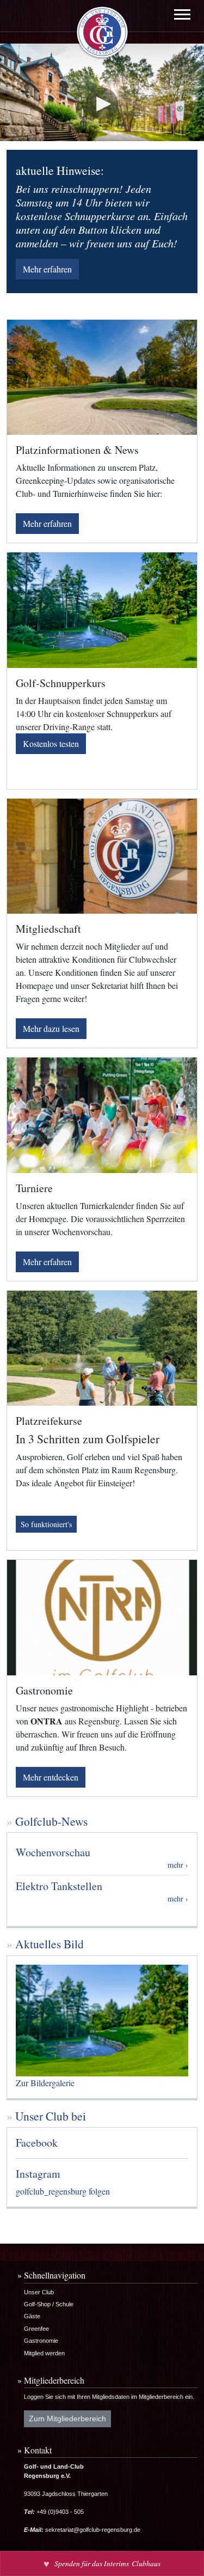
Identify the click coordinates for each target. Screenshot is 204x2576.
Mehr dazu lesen (51, 1028)
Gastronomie (41, 2341)
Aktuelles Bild (50, 1944)
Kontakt (38, 2450)
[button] (183, 13)
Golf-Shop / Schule (49, 2304)
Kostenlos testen (51, 743)
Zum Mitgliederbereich (67, 2419)
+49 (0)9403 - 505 (60, 2512)
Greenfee (36, 2329)
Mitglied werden (44, 2353)
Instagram (38, 2174)
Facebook (37, 2143)
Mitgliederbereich (54, 2380)
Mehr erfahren (47, 269)
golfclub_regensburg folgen (63, 2191)
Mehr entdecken (51, 1777)
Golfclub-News (51, 1821)
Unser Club (39, 2292)
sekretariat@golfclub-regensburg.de (93, 2530)
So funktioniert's (46, 1524)
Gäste (32, 2316)
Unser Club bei (51, 2116)
